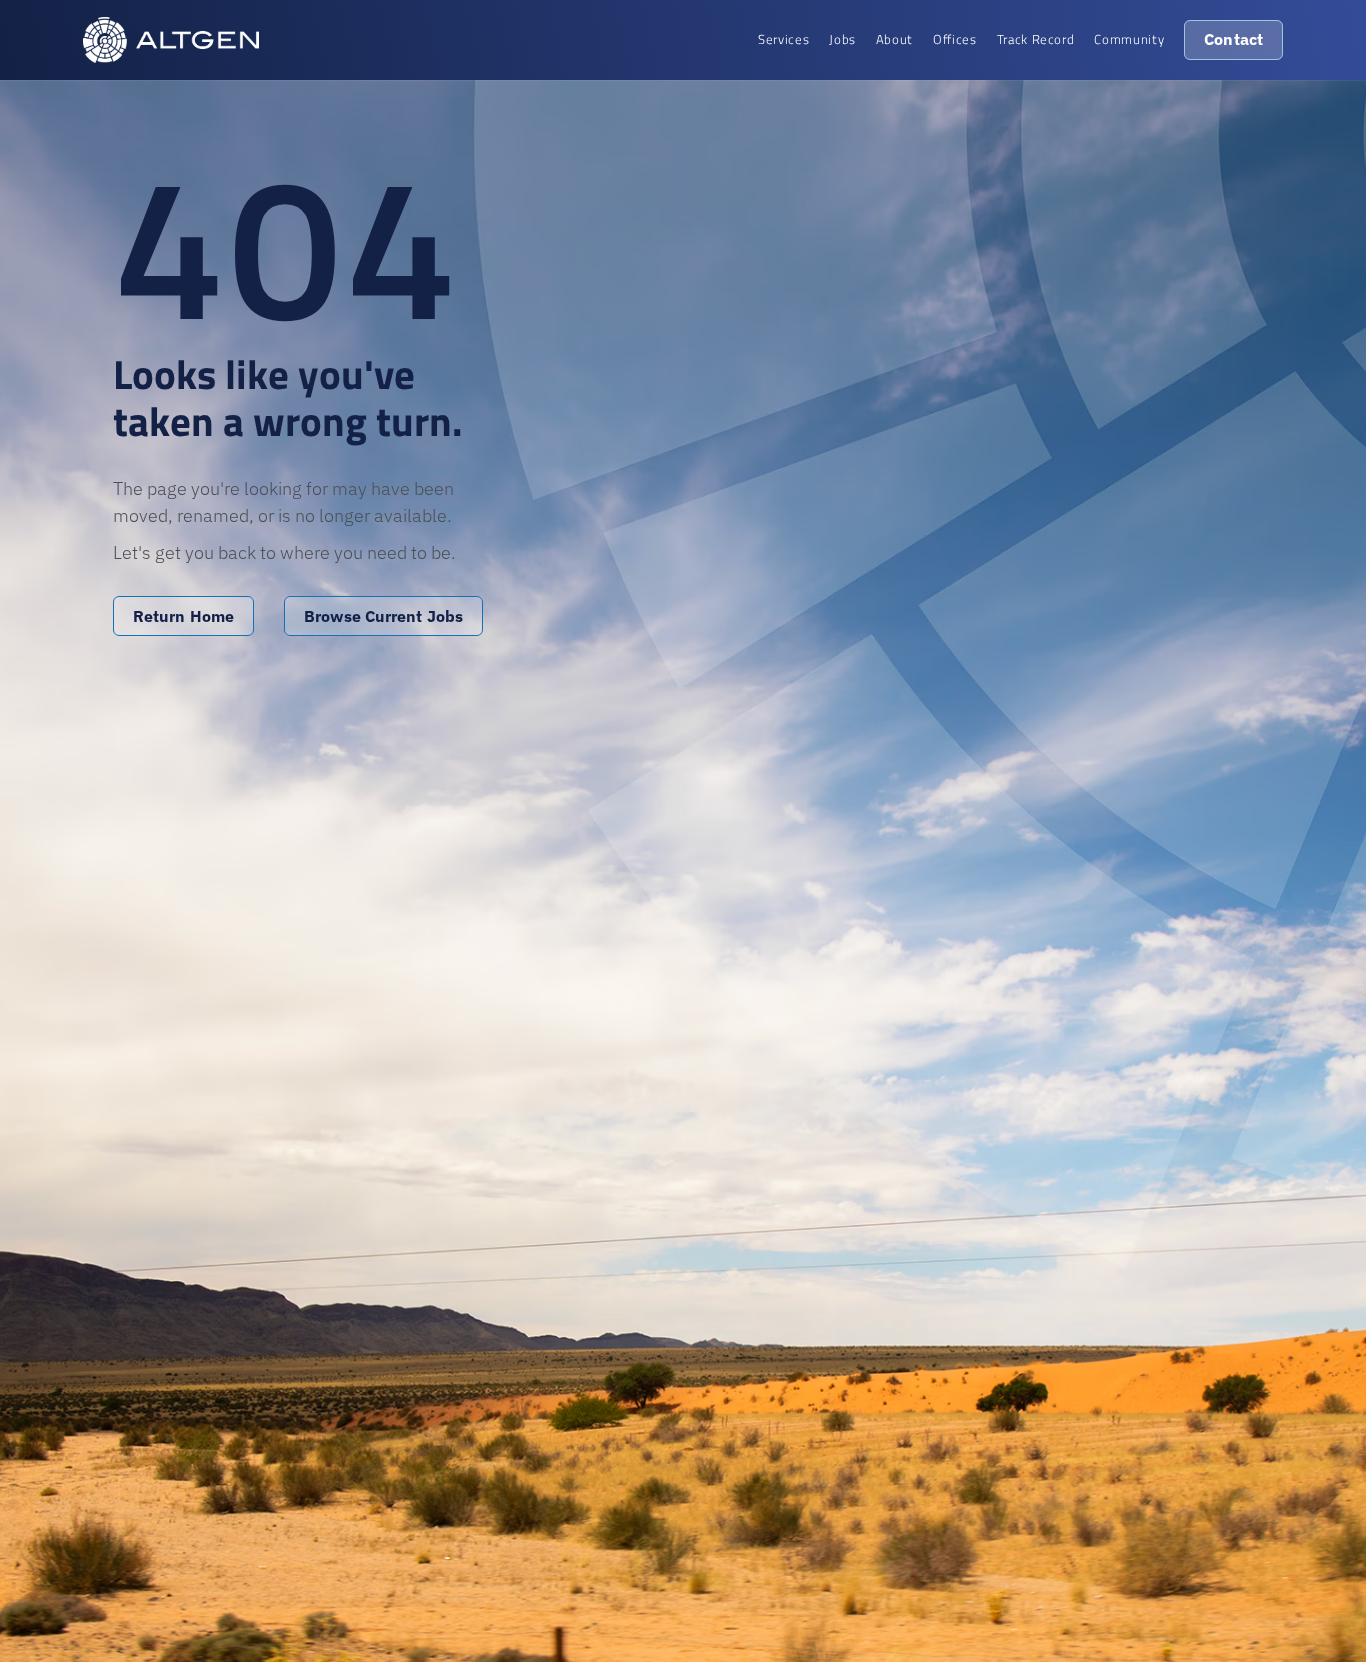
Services (783, 39)
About (894, 39)
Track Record (1036, 39)
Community (1129, 39)
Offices (955, 39)
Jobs (842, 39)
